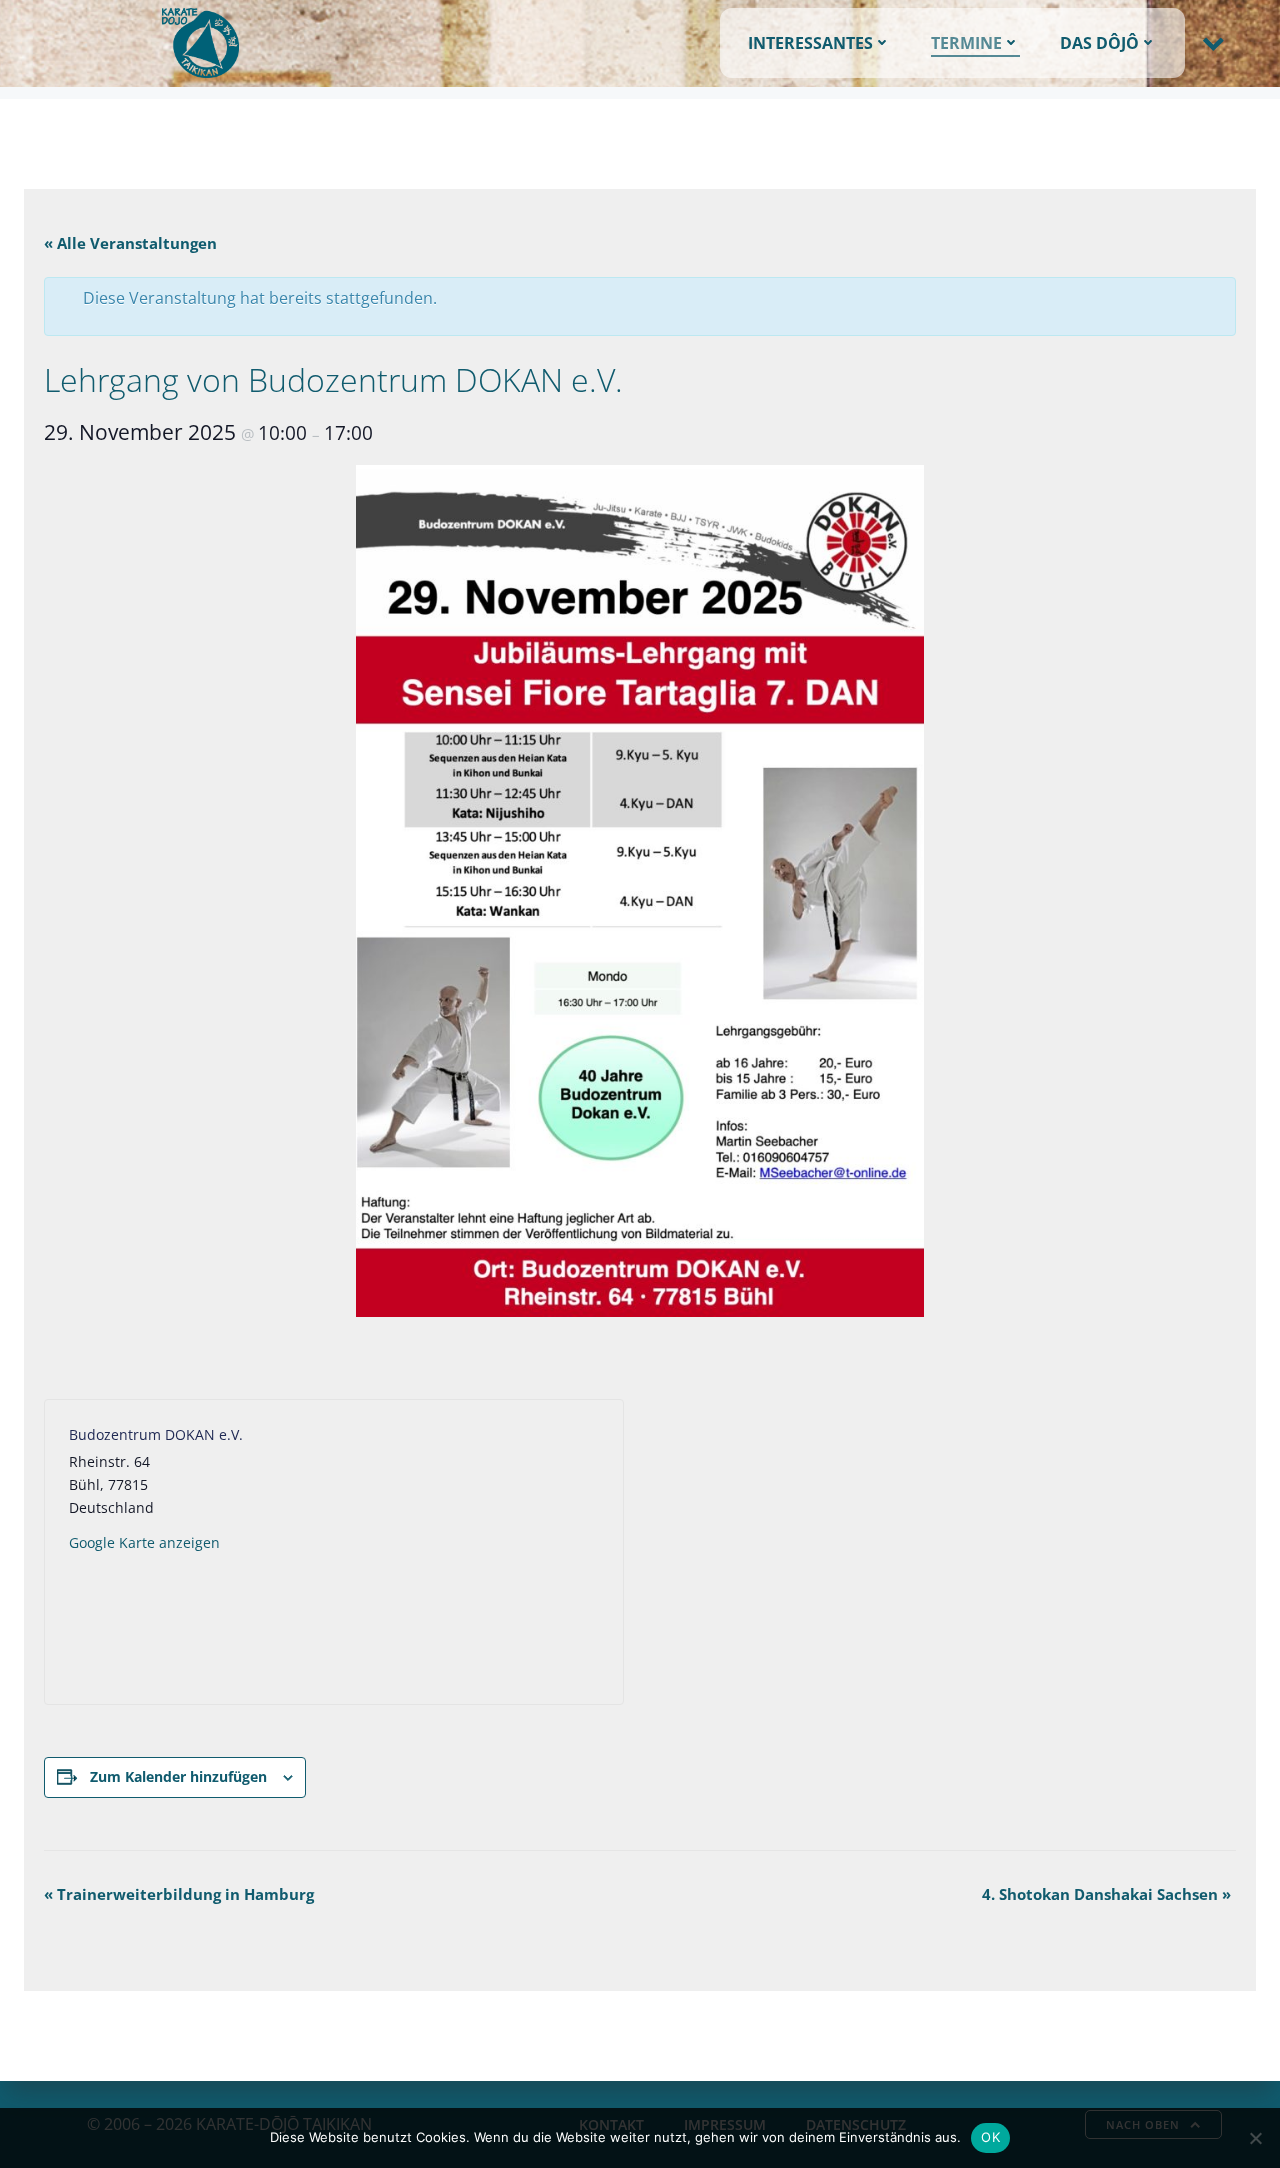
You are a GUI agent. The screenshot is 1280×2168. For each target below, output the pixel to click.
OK (990, 2137)
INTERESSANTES (810, 43)
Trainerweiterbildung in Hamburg (179, 1894)
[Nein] (1255, 2138)
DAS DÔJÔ (1099, 43)
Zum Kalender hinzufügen (178, 1776)
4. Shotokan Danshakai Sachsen (1106, 1894)
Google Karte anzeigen (144, 1542)
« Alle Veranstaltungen (130, 243)
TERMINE (966, 43)
